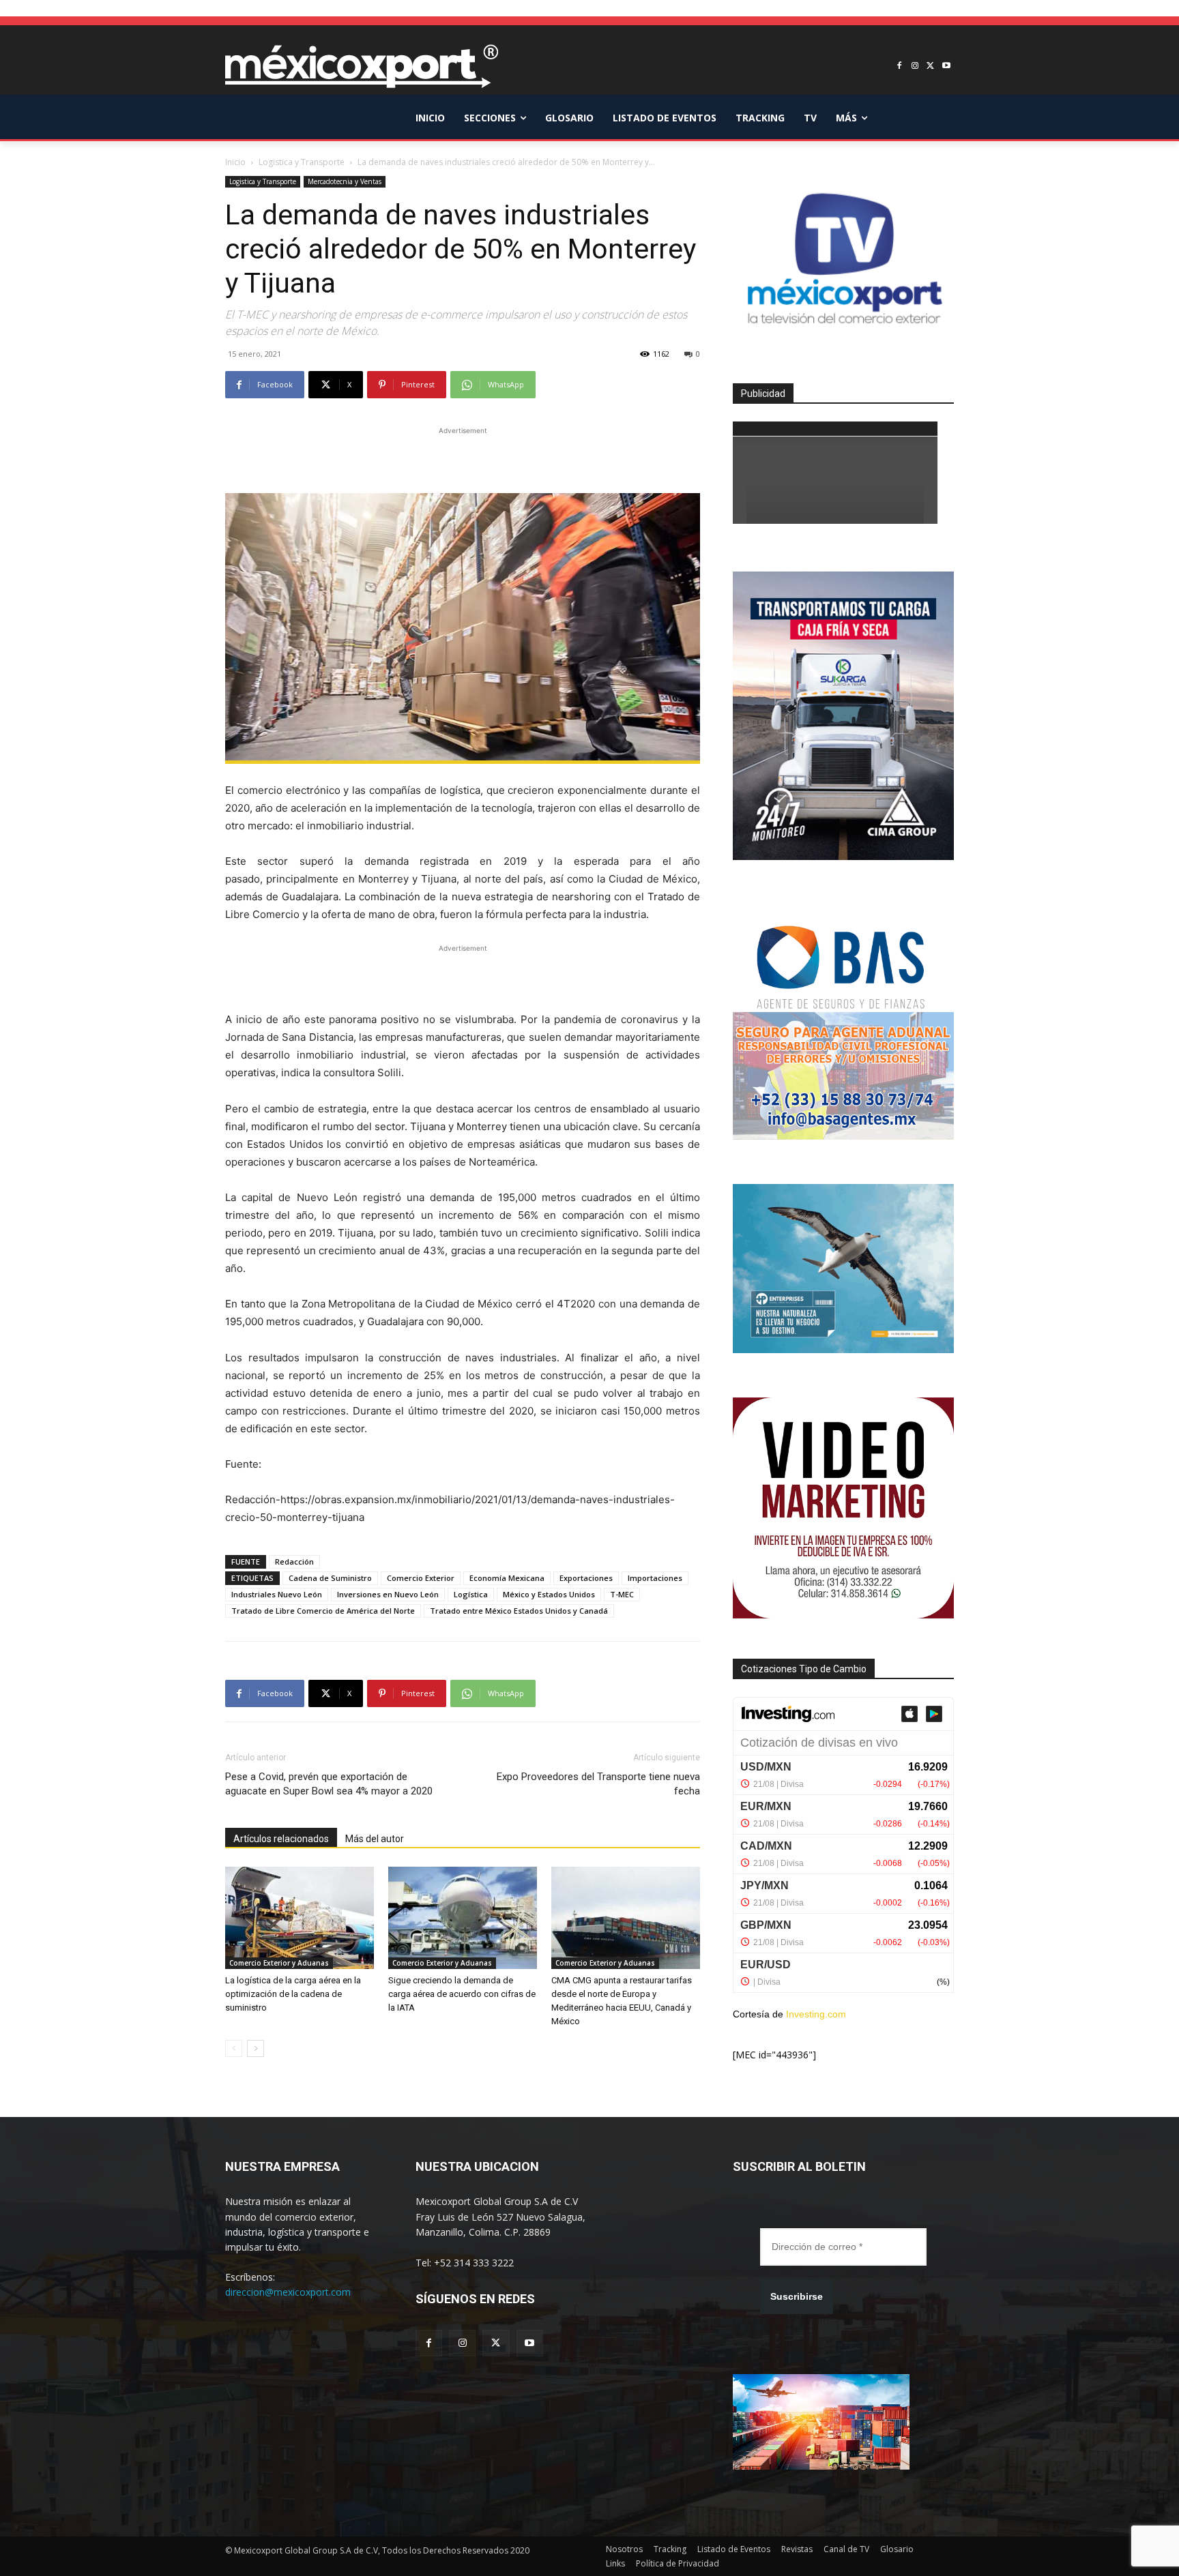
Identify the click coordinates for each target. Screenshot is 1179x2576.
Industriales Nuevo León (277, 1594)
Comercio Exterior (421, 1578)
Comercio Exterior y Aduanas (279, 1963)
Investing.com (816, 2014)
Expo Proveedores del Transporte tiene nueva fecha (598, 1784)
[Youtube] (946, 66)
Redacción (294, 1561)
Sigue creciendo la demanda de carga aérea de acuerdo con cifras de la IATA (462, 1994)
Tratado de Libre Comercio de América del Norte (323, 1611)
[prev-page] (234, 2048)
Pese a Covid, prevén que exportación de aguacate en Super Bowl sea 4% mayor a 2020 (329, 1784)
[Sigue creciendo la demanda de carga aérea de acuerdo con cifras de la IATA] (463, 1918)
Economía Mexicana (507, 1578)
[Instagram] (915, 66)
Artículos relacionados (281, 1839)
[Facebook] (900, 66)
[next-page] (256, 2048)
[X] (930, 66)
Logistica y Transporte (302, 162)
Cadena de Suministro (330, 1578)
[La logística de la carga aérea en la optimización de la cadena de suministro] (300, 1918)
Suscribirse (797, 2296)
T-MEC (622, 1594)
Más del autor (375, 1839)
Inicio (235, 162)
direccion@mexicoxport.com (288, 2292)
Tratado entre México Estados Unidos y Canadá (519, 1611)
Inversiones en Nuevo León (388, 1594)
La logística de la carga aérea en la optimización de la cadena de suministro (293, 1994)
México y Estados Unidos (549, 1594)
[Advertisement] (463, 458)
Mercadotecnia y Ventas (345, 181)
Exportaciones (586, 1578)
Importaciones (655, 1578)
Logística (471, 1594)
